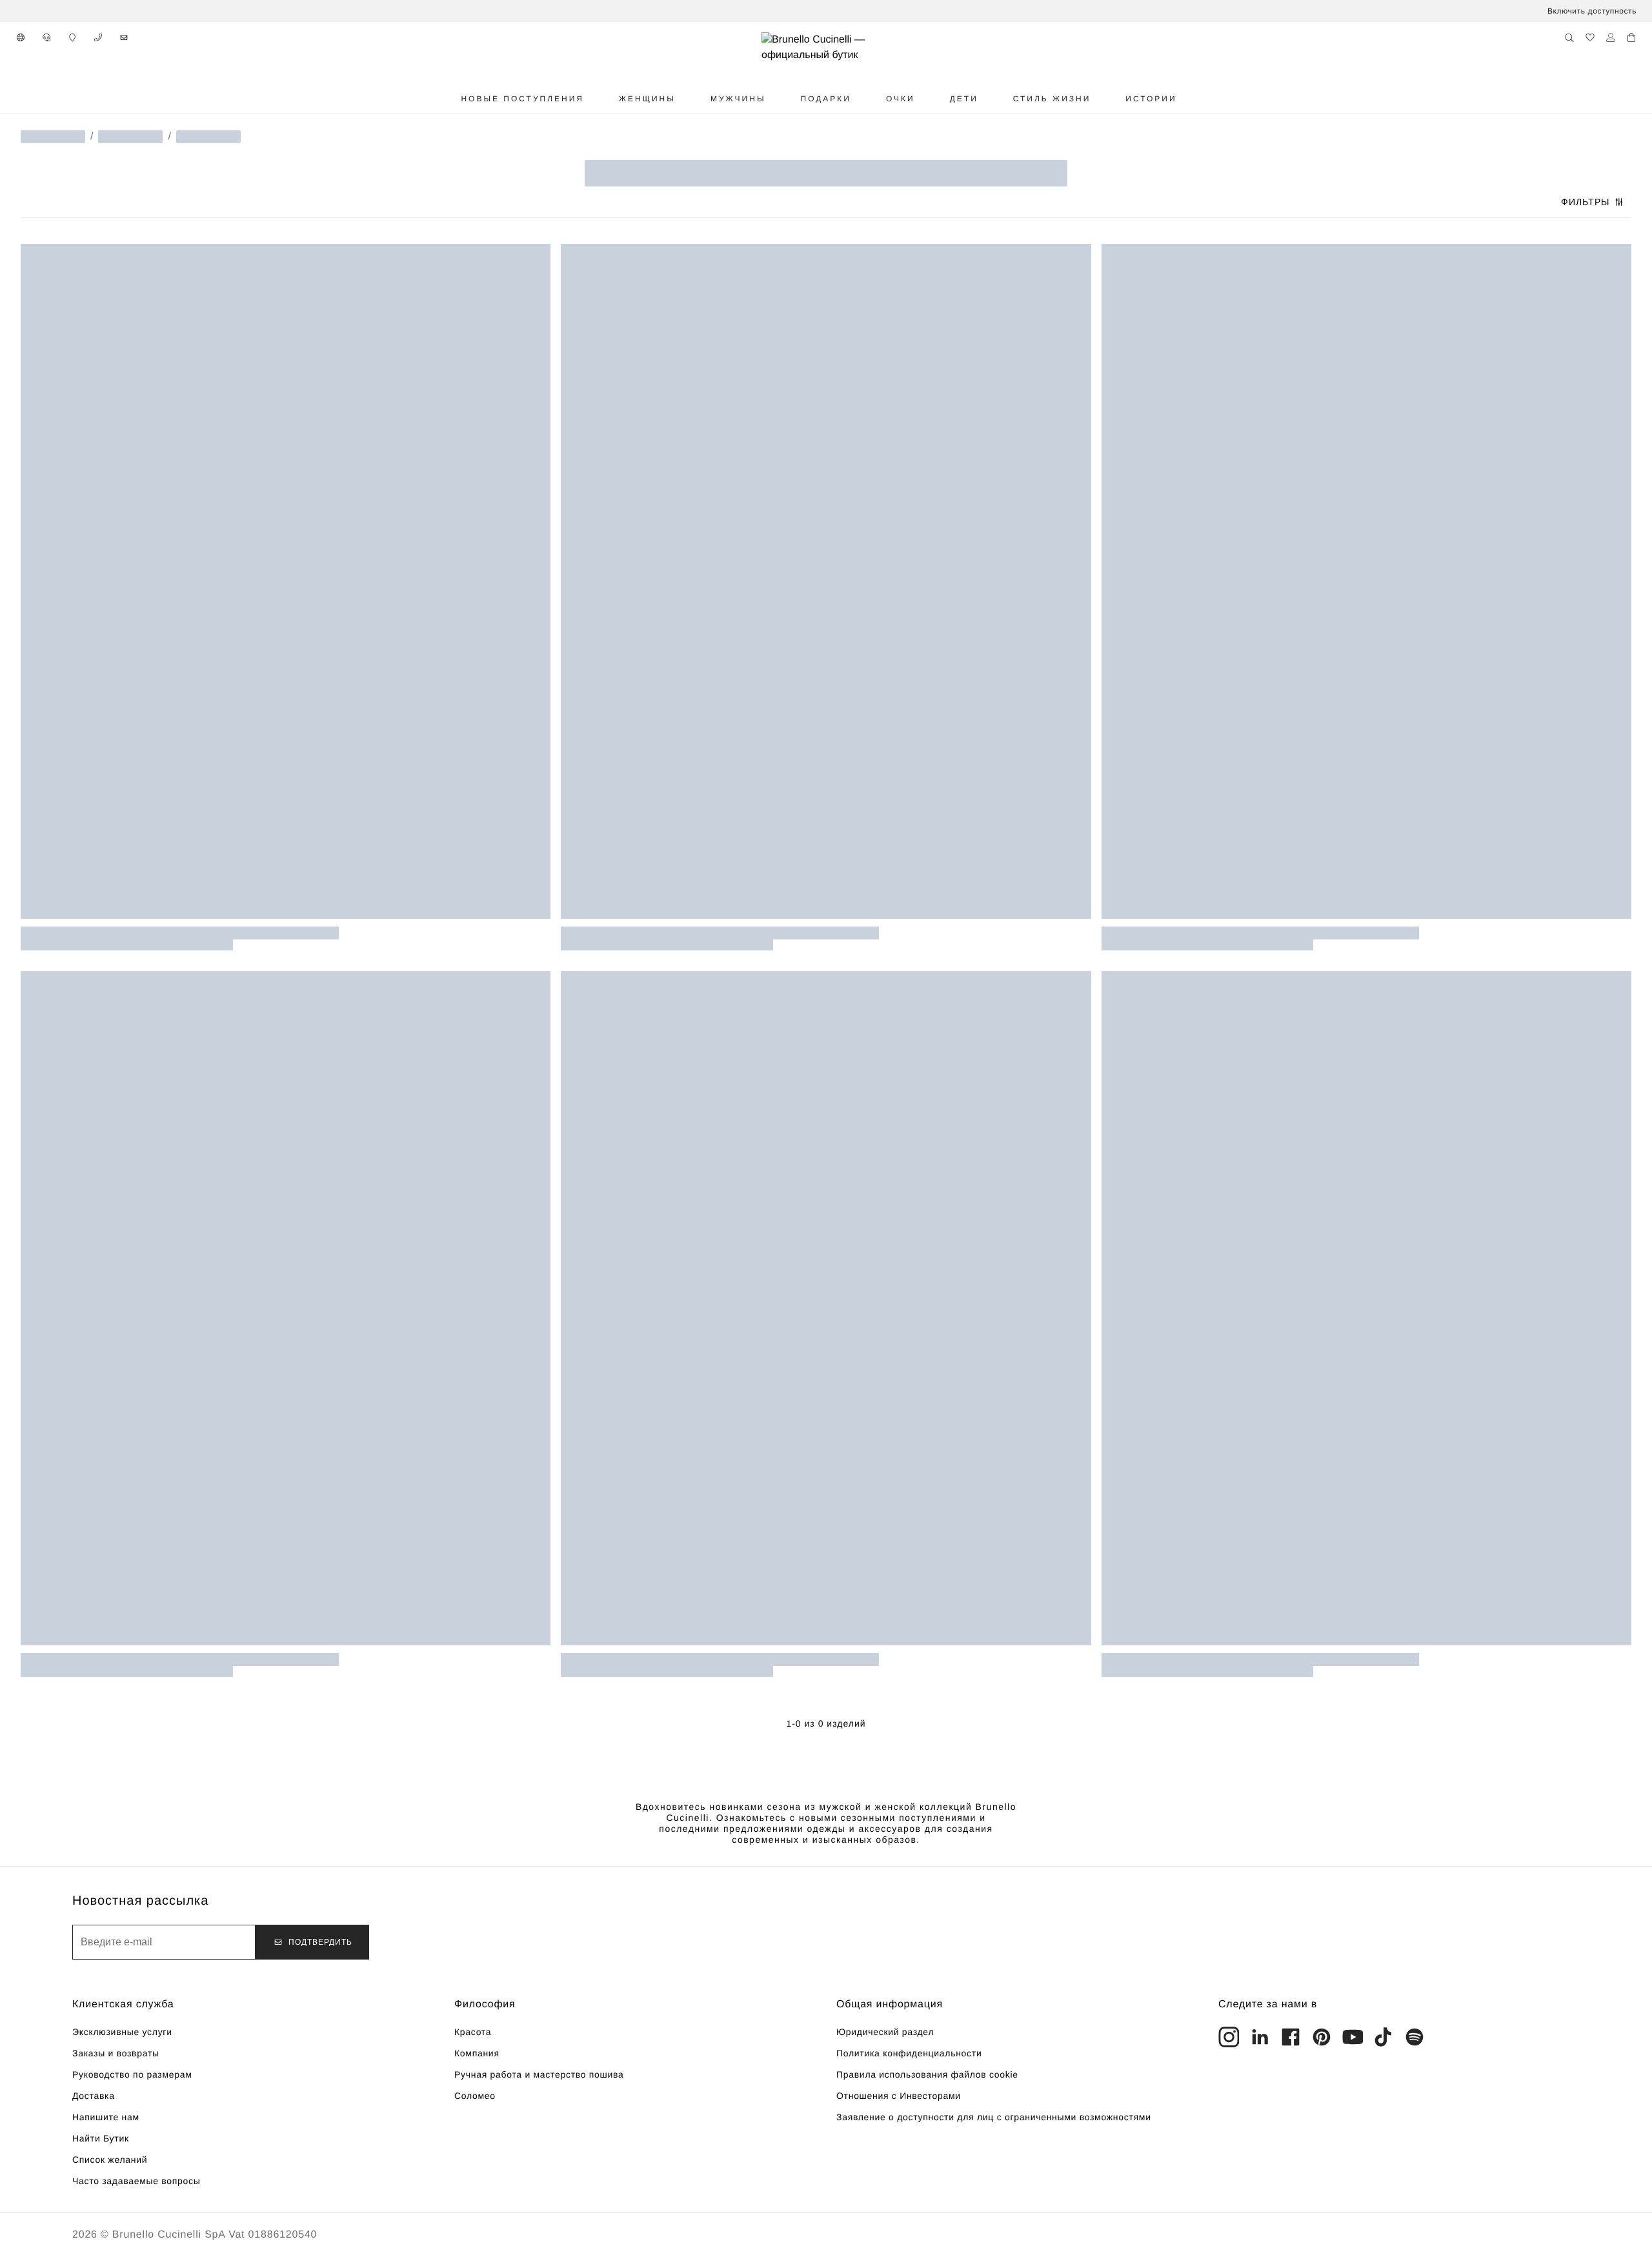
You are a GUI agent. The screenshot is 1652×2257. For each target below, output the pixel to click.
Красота (473, 2032)
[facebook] (1291, 2037)
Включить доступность (1592, 11)
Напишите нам (106, 2117)
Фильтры (1585, 202)
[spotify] (1415, 2037)
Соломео (475, 2096)
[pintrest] (1322, 2037)
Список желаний (110, 2160)
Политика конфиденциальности (909, 2053)
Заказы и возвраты (116, 2053)
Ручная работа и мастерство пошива (539, 2074)
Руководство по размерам (132, 2074)
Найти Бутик (101, 2138)
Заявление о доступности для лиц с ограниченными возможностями (994, 2117)
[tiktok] (1384, 2037)
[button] (21, 37)
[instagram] (1229, 2037)
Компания (477, 2053)
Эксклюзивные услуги (122, 2032)
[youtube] (1353, 2037)
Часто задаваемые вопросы (136, 2181)
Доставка (94, 2096)
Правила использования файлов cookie (927, 2074)
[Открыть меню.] (599, 99)
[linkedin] (1260, 2037)
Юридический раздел (885, 2032)
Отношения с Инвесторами (899, 2096)
